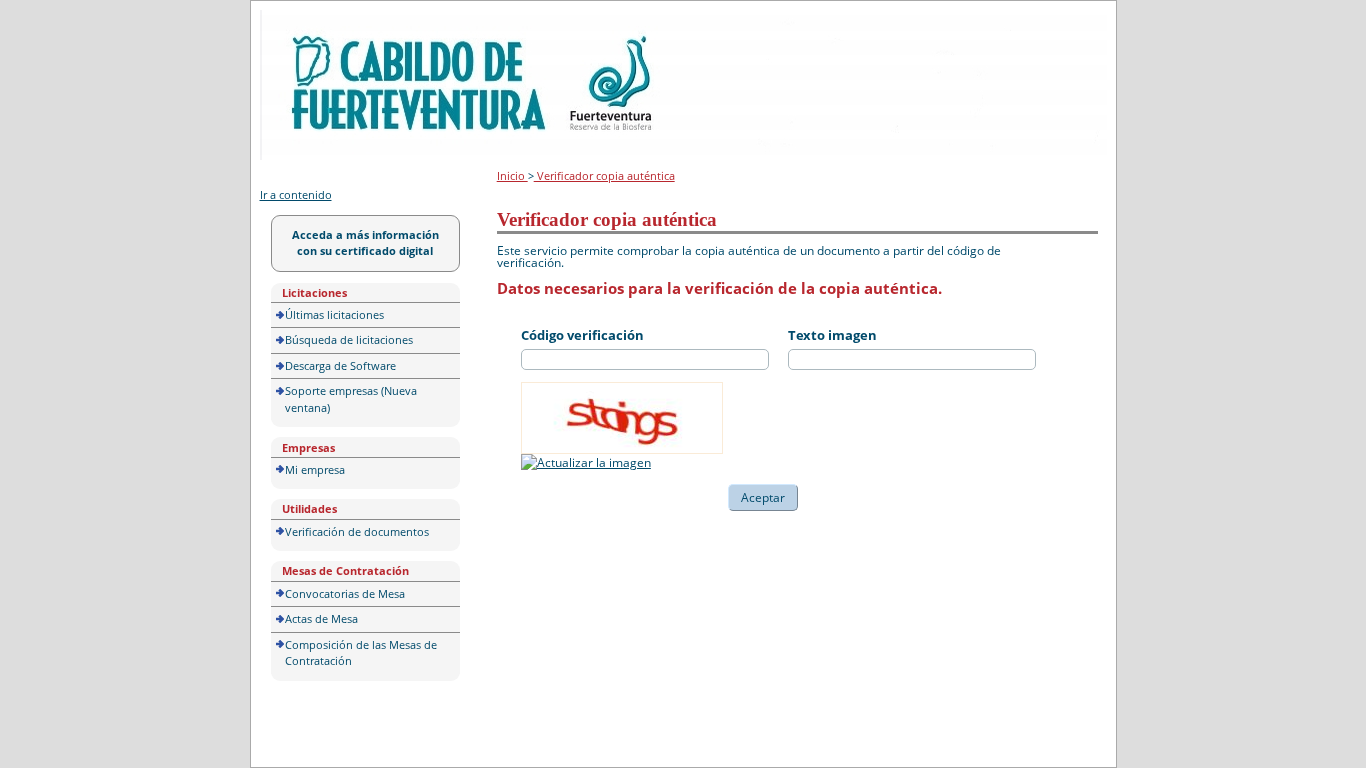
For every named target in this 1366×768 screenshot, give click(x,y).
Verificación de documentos (357, 531)
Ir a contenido (296, 194)
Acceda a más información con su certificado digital (365, 243)
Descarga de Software (340, 365)
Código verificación (582, 335)
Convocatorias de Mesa (345, 593)
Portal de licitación (321, 21)
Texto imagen (832, 335)
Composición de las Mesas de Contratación (361, 653)
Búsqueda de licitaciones (349, 339)
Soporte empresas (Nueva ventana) (351, 399)
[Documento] (586, 462)
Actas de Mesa (321, 618)
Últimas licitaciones (334, 314)
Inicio (512, 175)
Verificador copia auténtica (604, 175)
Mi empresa (315, 469)
